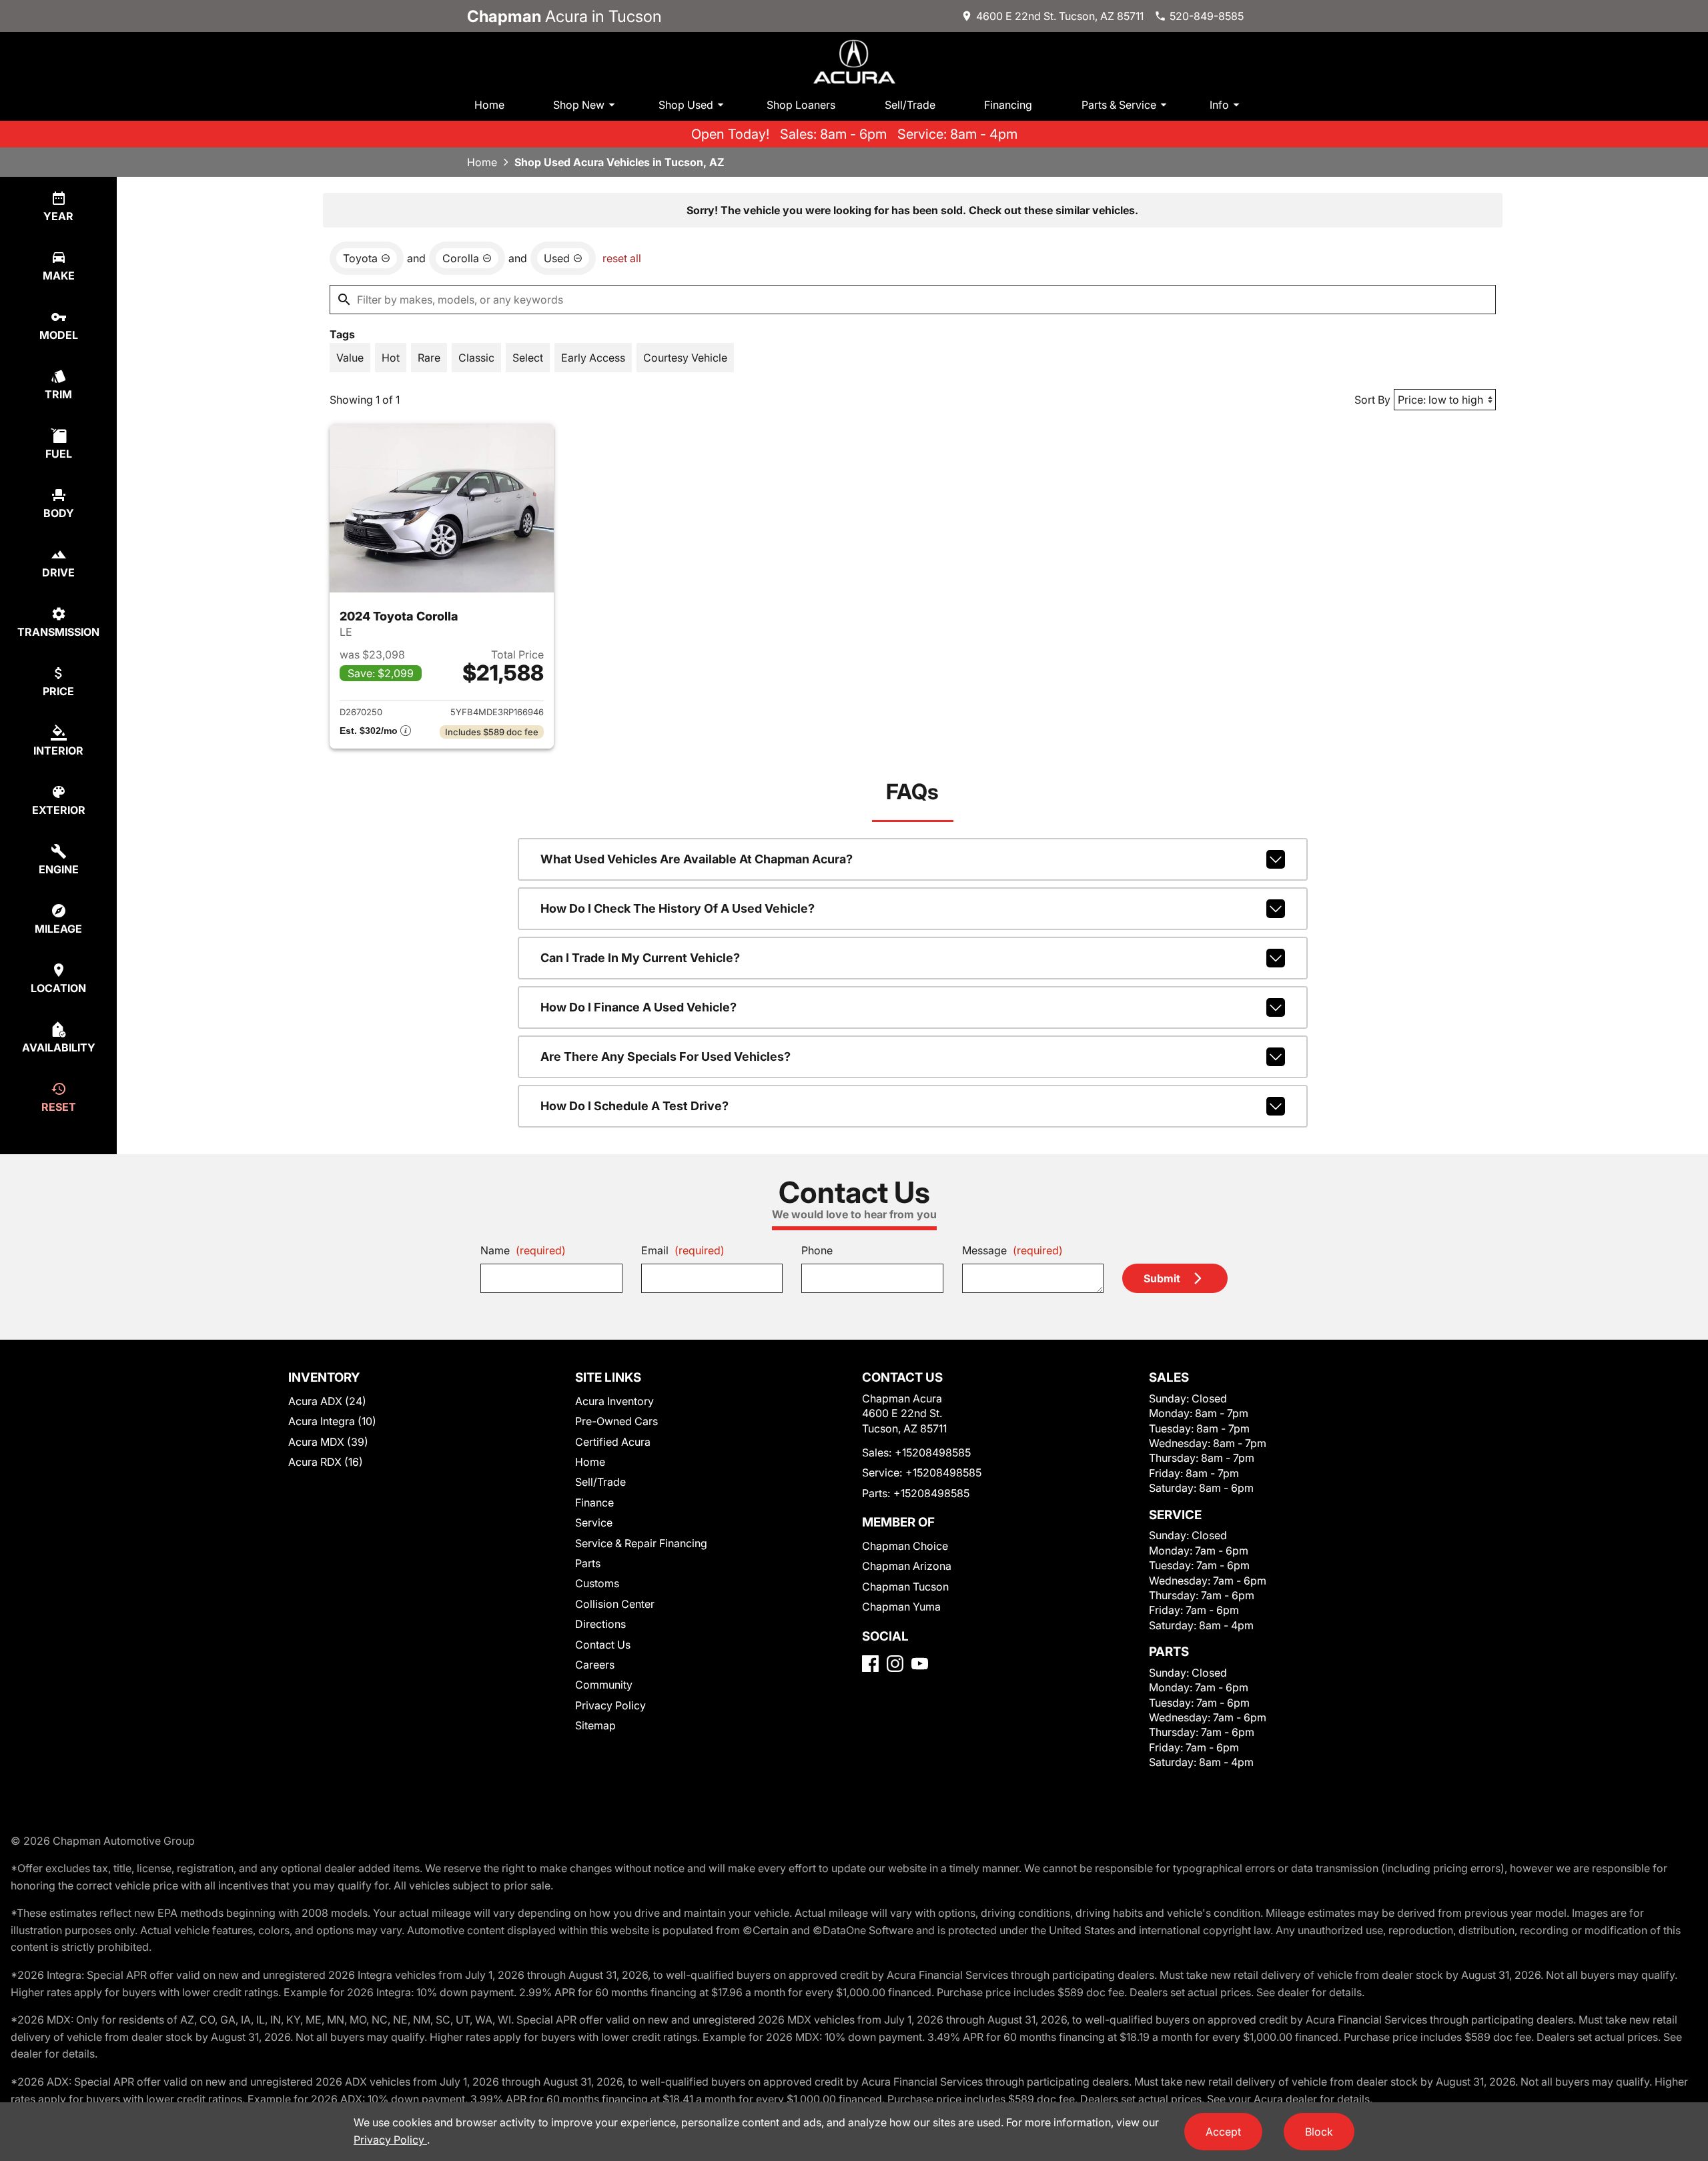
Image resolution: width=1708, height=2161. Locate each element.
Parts (588, 1563)
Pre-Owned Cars (616, 1421)
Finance (594, 1502)
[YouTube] (920, 1664)
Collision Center (615, 1604)
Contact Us (603, 1645)
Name (523, 1250)
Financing (1008, 105)
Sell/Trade (910, 105)
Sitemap (595, 1725)
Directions (600, 1624)
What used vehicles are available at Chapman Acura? (697, 859)
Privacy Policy (610, 1705)
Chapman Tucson (905, 1587)
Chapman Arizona (907, 1566)
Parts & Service (1119, 105)
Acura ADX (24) (327, 1401)
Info (1219, 105)
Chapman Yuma (901, 1607)
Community (604, 1685)
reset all (622, 258)
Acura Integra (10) (332, 1421)
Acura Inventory (614, 1401)
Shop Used (686, 105)
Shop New (579, 105)
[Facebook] (870, 1664)
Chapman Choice (905, 1546)
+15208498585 (933, 1452)
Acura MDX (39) (328, 1442)
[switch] (350, 358)
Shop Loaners (801, 105)
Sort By (1372, 400)
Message (1012, 1250)
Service (594, 1523)
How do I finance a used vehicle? (638, 1007)
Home (489, 105)
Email (683, 1250)
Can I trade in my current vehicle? (640, 958)
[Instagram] (895, 1664)
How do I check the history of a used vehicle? (678, 908)
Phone (817, 1250)
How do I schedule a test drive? (634, 1106)
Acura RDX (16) (326, 1462)
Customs (597, 1583)
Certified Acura (613, 1442)
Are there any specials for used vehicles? (666, 1056)
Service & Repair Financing (641, 1543)
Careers (595, 1665)
